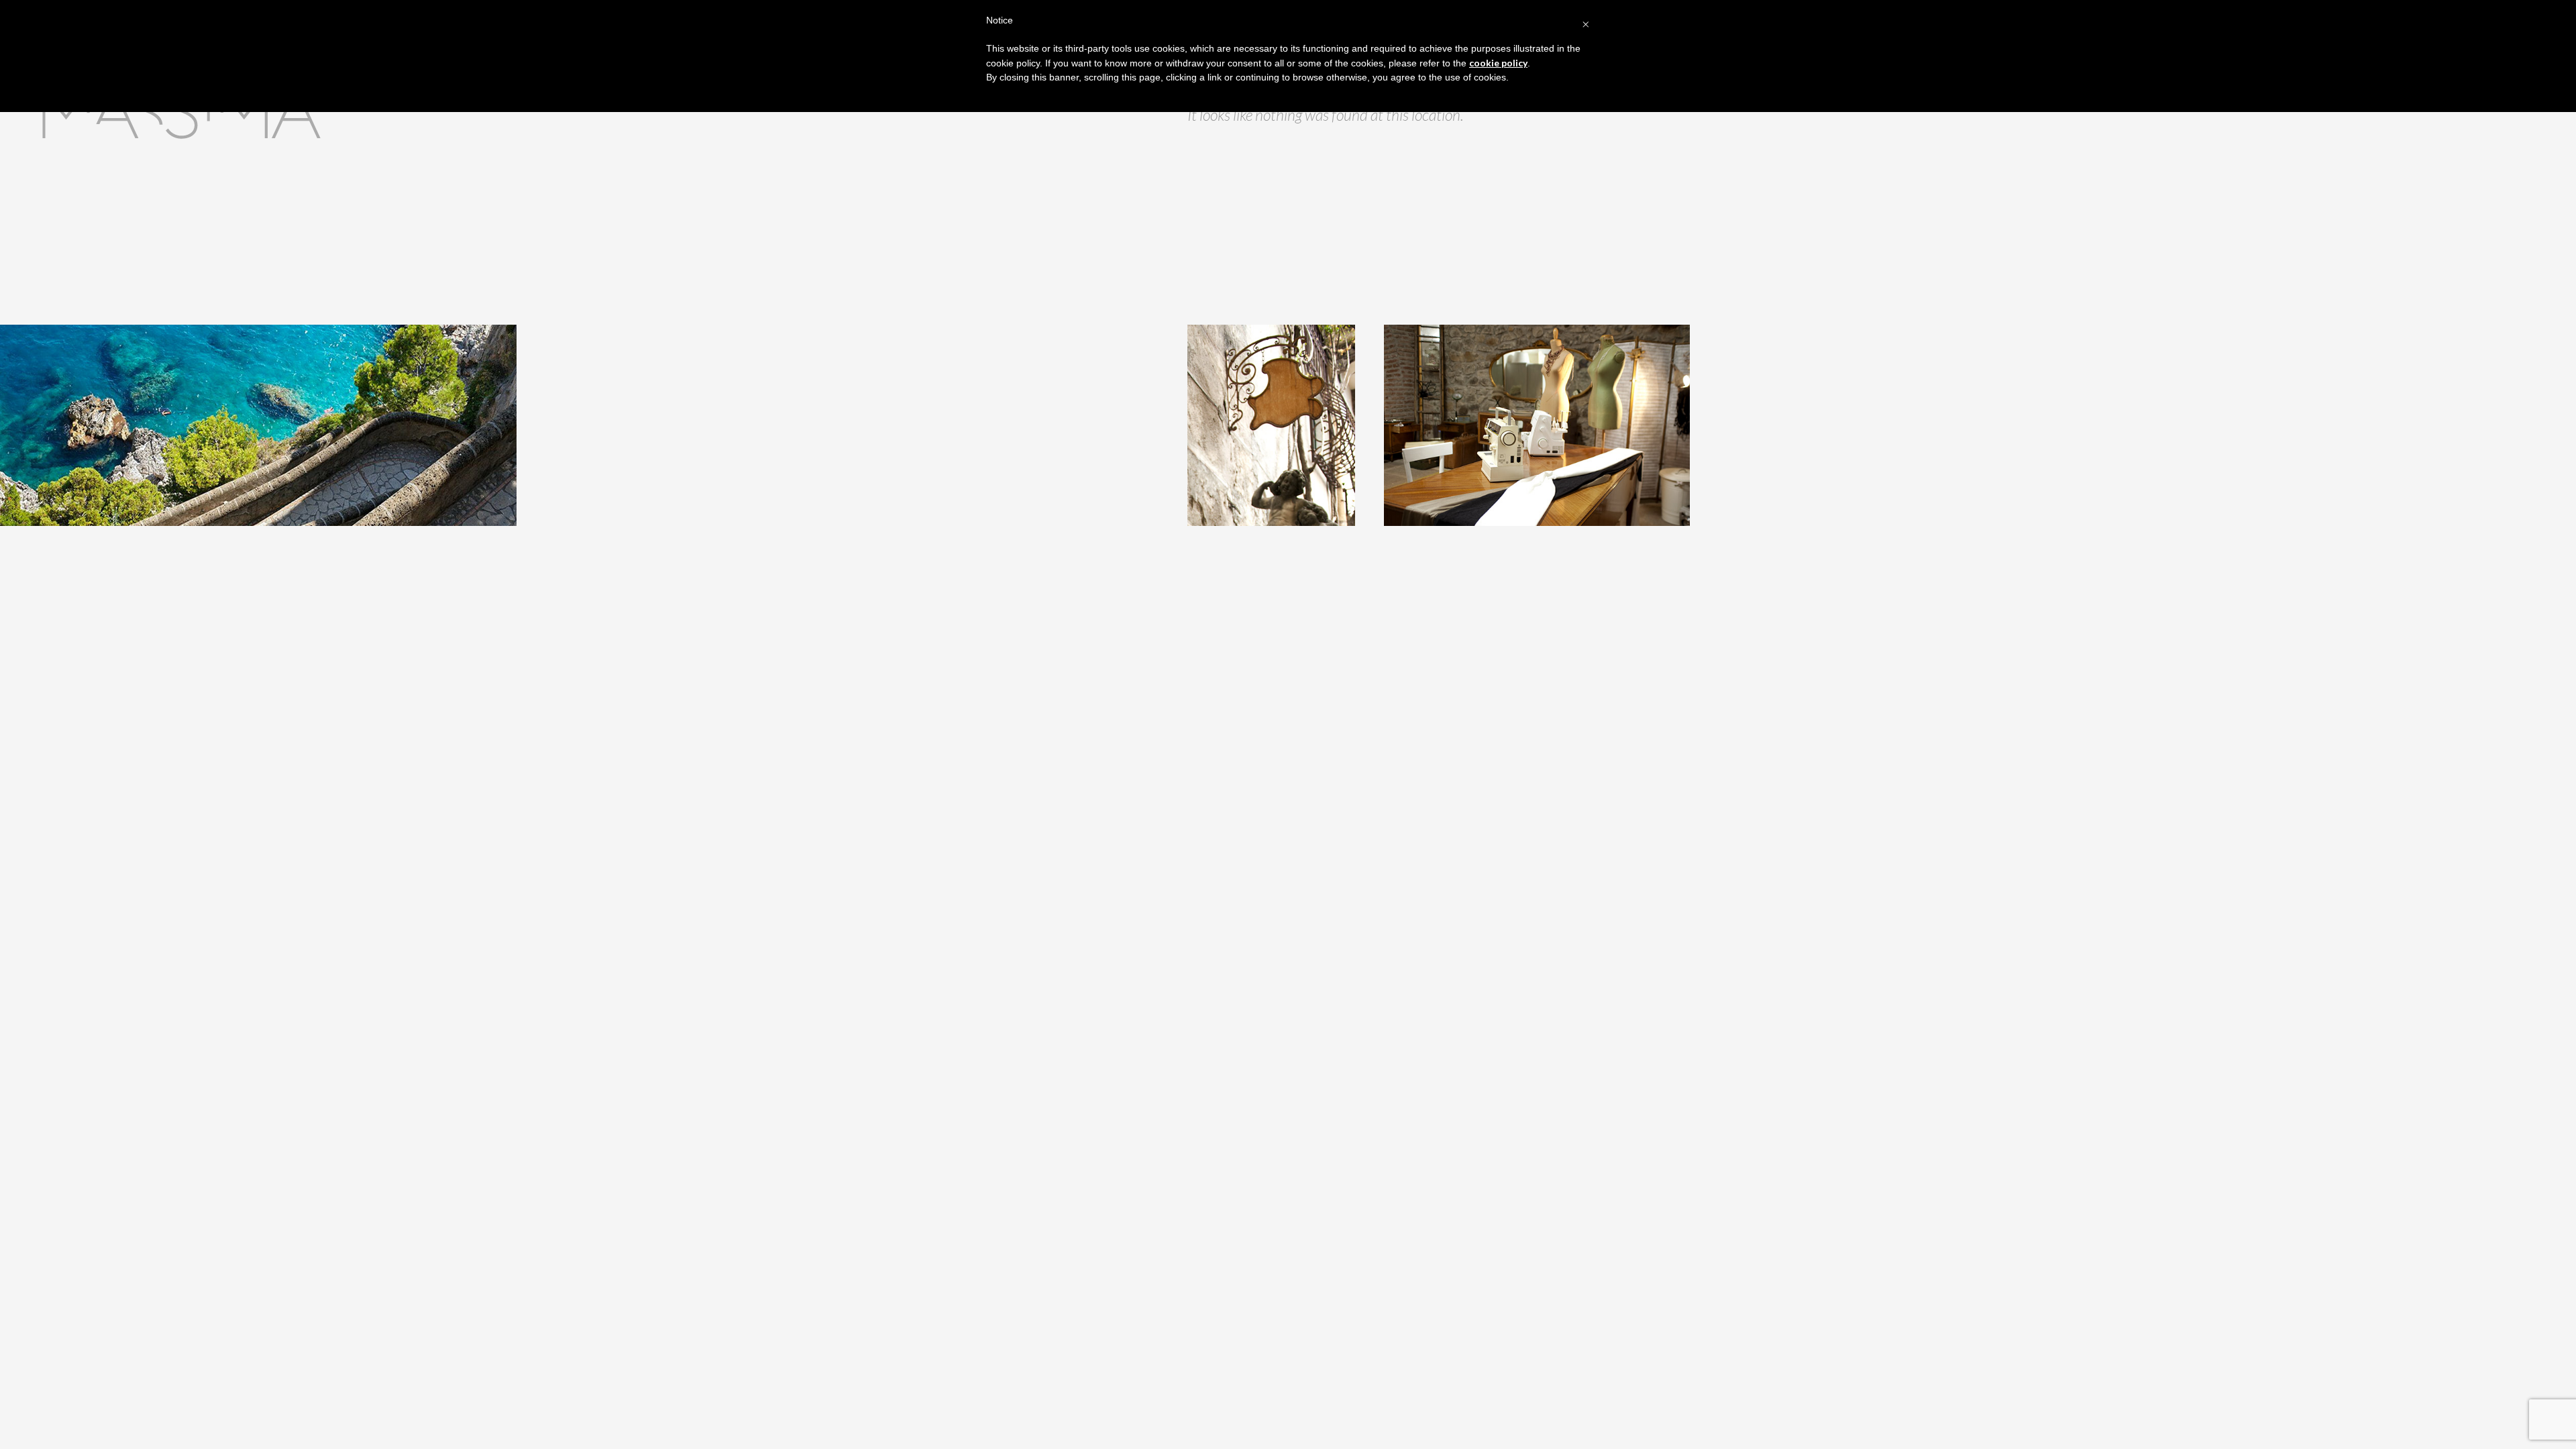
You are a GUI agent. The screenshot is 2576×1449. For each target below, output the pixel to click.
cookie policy (1498, 63)
